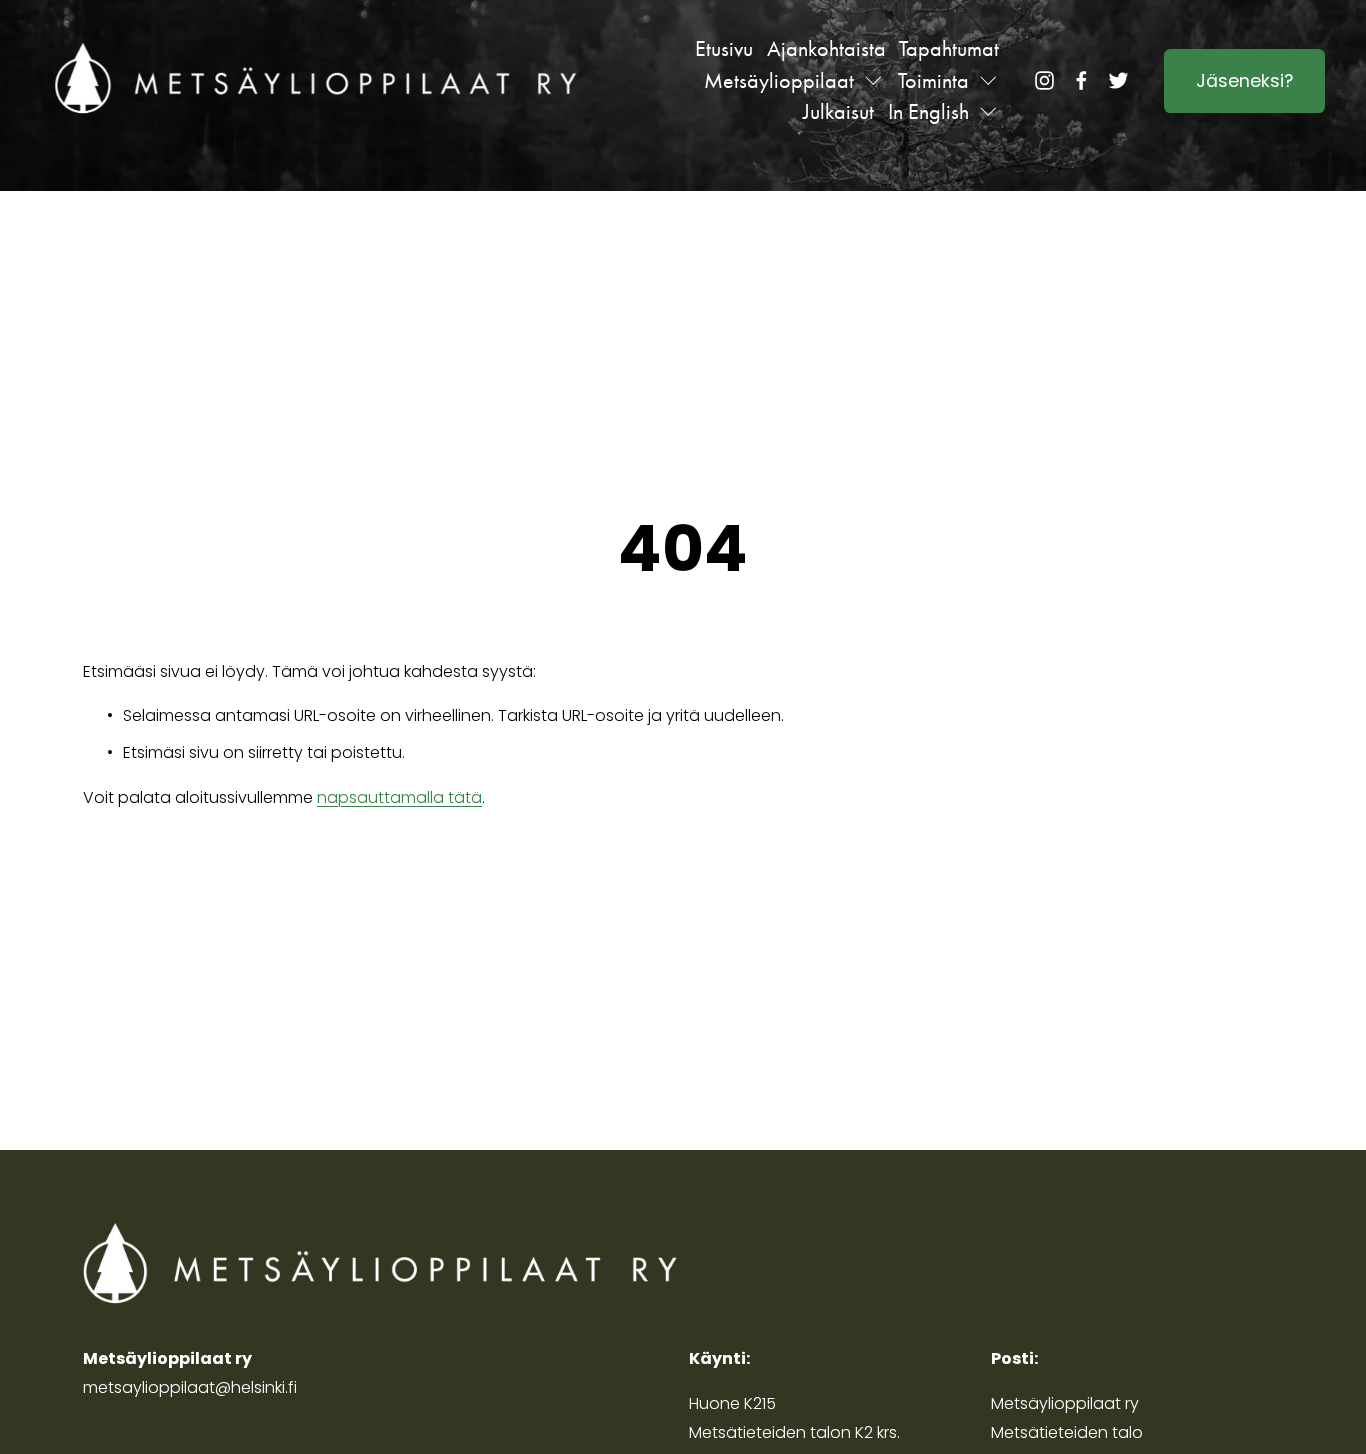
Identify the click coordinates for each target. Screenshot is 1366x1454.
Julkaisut (838, 111)
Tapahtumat (949, 48)
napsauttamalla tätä (399, 797)
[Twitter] (1118, 80)
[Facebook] (1081, 80)
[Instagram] (1044, 80)
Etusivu (724, 48)
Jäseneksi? (1244, 81)
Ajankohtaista (826, 48)
